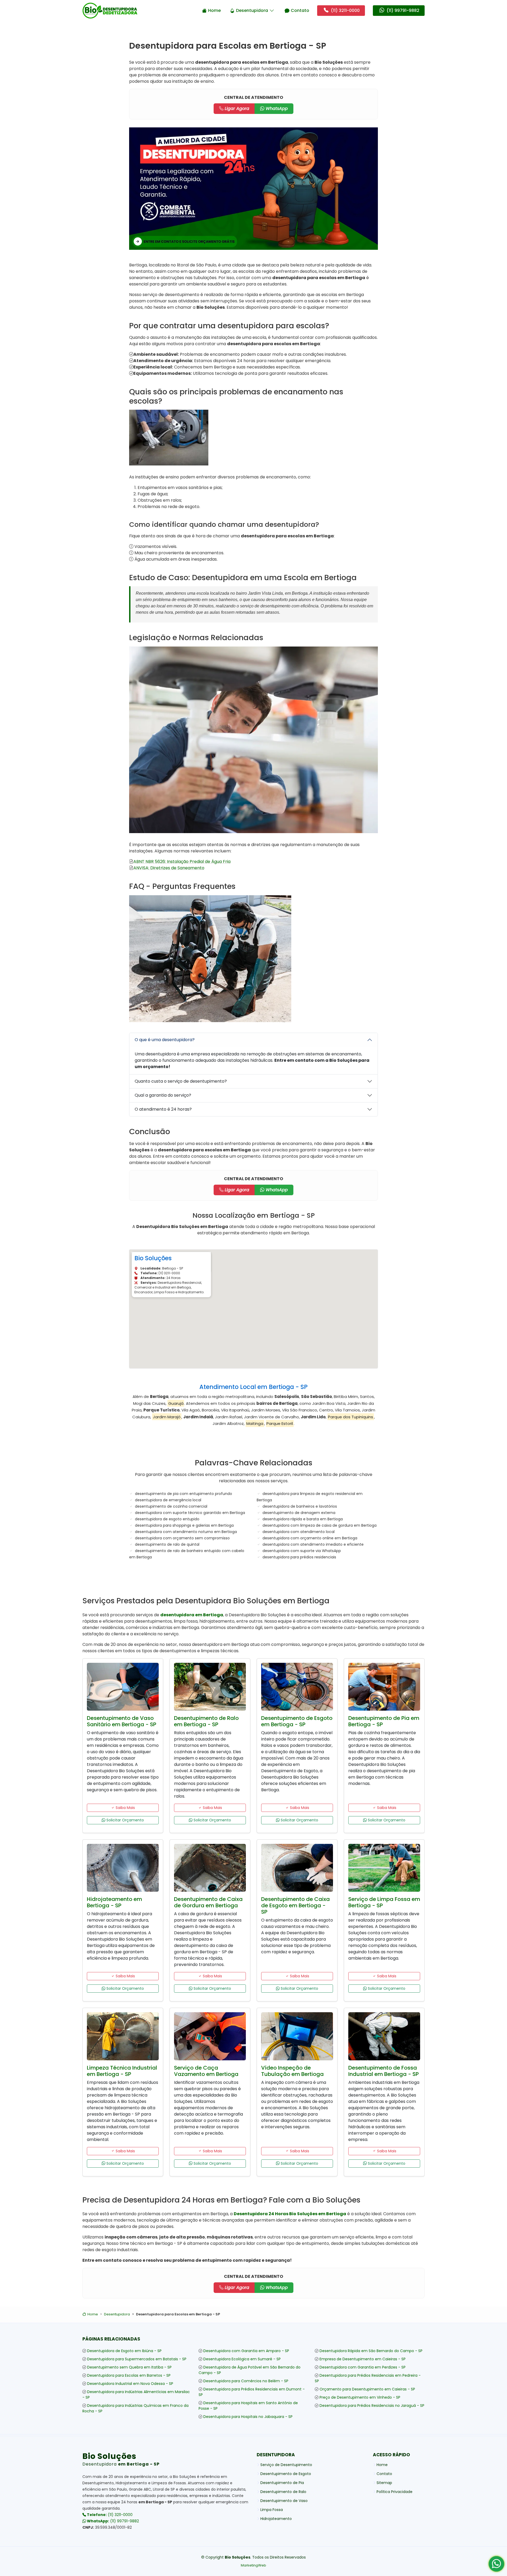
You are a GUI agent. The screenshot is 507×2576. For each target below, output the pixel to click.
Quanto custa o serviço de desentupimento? (181, 1081)
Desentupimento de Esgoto (286, 2474)
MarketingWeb (253, 2565)
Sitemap (384, 2483)
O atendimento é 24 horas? (163, 1109)
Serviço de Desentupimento (286, 2465)
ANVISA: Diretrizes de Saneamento (169, 868)
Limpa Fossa (272, 2510)
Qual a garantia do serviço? (163, 1095)
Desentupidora (252, 10)
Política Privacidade (395, 2492)
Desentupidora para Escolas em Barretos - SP (129, 2375)
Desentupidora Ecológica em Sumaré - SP (242, 2359)
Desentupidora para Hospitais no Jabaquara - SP (248, 2417)
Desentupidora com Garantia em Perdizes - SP (363, 2367)
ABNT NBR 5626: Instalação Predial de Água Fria (182, 862)
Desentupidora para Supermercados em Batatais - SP (137, 2359)
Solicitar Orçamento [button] (125, 1820)
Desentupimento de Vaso (284, 2501)
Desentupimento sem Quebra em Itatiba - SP (129, 2367)
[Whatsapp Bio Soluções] (496, 2566)
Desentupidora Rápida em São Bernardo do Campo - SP (371, 2351)
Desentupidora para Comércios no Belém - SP (246, 2381)
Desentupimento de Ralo (283, 2492)
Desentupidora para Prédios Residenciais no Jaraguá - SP (372, 2406)
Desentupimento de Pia (282, 2483)
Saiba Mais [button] (125, 1808)
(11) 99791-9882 (112, 2521)
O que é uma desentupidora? (165, 1040)
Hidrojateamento (276, 2519)
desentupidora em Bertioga (192, 1615)
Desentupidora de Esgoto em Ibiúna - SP (124, 2351)
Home (214, 10)
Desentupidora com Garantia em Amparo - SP (246, 2351)
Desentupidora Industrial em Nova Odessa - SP (130, 2384)
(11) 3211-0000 (109, 2515)
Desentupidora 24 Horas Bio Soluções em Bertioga (290, 2214)
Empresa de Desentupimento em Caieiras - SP (363, 2359)
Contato (300, 10)
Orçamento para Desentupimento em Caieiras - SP (367, 2389)
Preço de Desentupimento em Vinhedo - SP (360, 2397)
